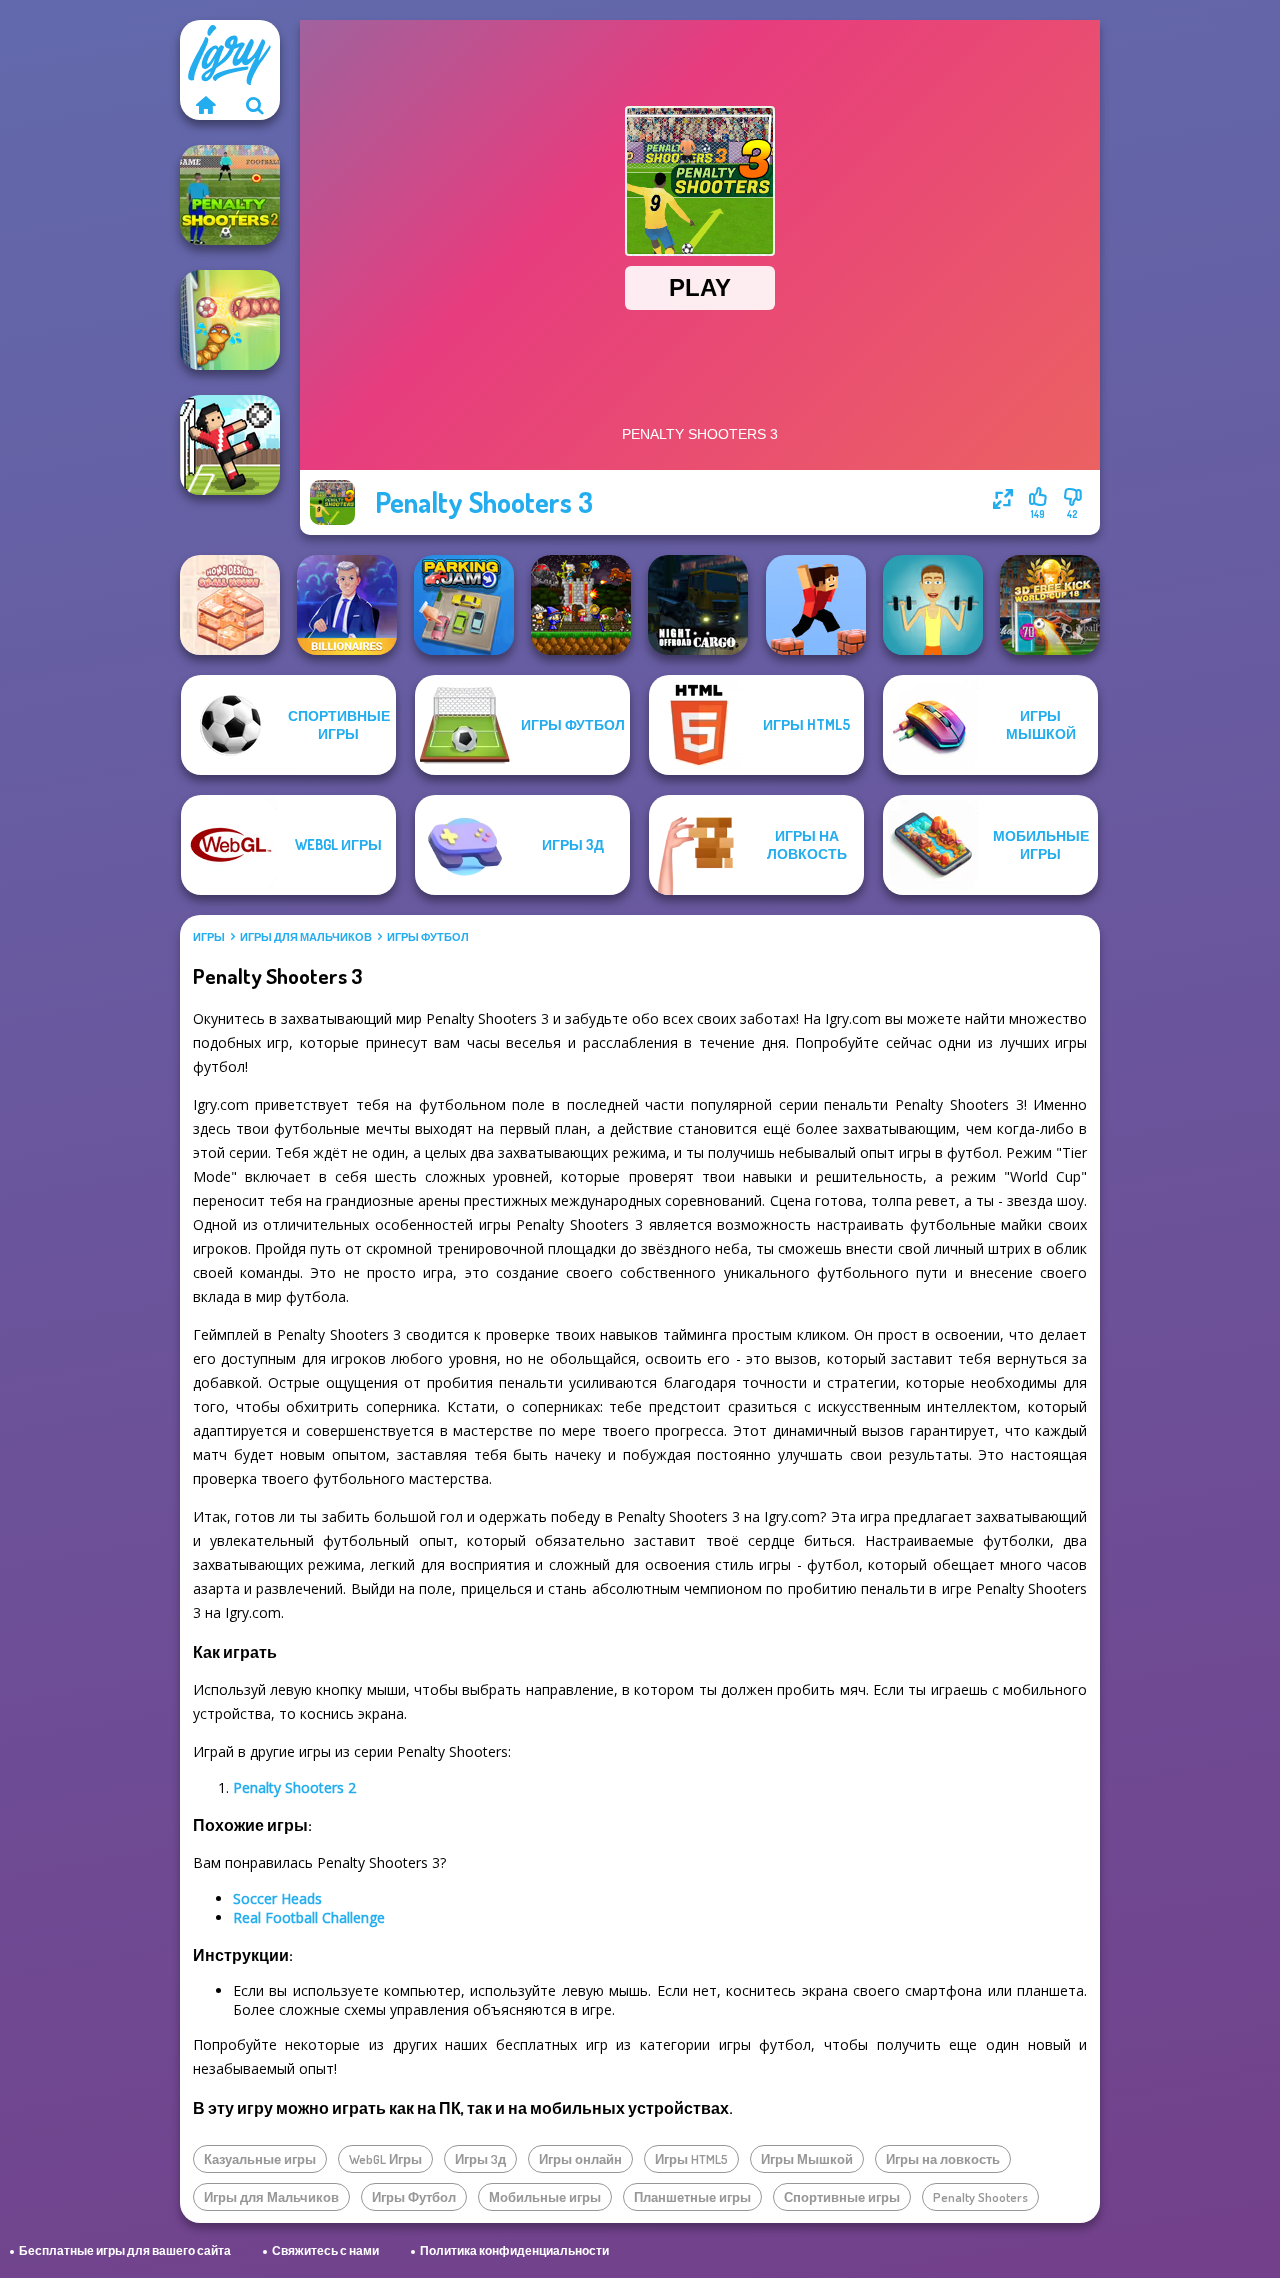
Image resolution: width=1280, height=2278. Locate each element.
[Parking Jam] (464, 605)
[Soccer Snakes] (230, 320)
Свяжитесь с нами (325, 2250)
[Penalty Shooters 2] (230, 195)
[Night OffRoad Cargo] (698, 605)
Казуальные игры (260, 2159)
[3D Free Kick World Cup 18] (1050, 605)
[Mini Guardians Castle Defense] (581, 605)
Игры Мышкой (807, 2159)
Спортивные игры (842, 2197)
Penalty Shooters (980, 2197)
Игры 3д (480, 2159)
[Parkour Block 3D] (816, 605)
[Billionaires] (347, 605)
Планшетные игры (692, 2197)
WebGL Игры (385, 2159)
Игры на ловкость (943, 2159)
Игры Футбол (428, 937)
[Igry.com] (205, 105)
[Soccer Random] (230, 445)
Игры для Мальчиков (306, 937)
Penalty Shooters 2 (294, 1787)
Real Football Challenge (309, 1917)
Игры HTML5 (691, 2159)
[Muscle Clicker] (933, 605)
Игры (209, 937)
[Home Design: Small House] (230, 605)
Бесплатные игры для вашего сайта (125, 2250)
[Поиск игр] (255, 105)
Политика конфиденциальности (514, 2250)
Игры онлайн (580, 2159)
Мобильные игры (545, 2197)
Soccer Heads (277, 1898)
